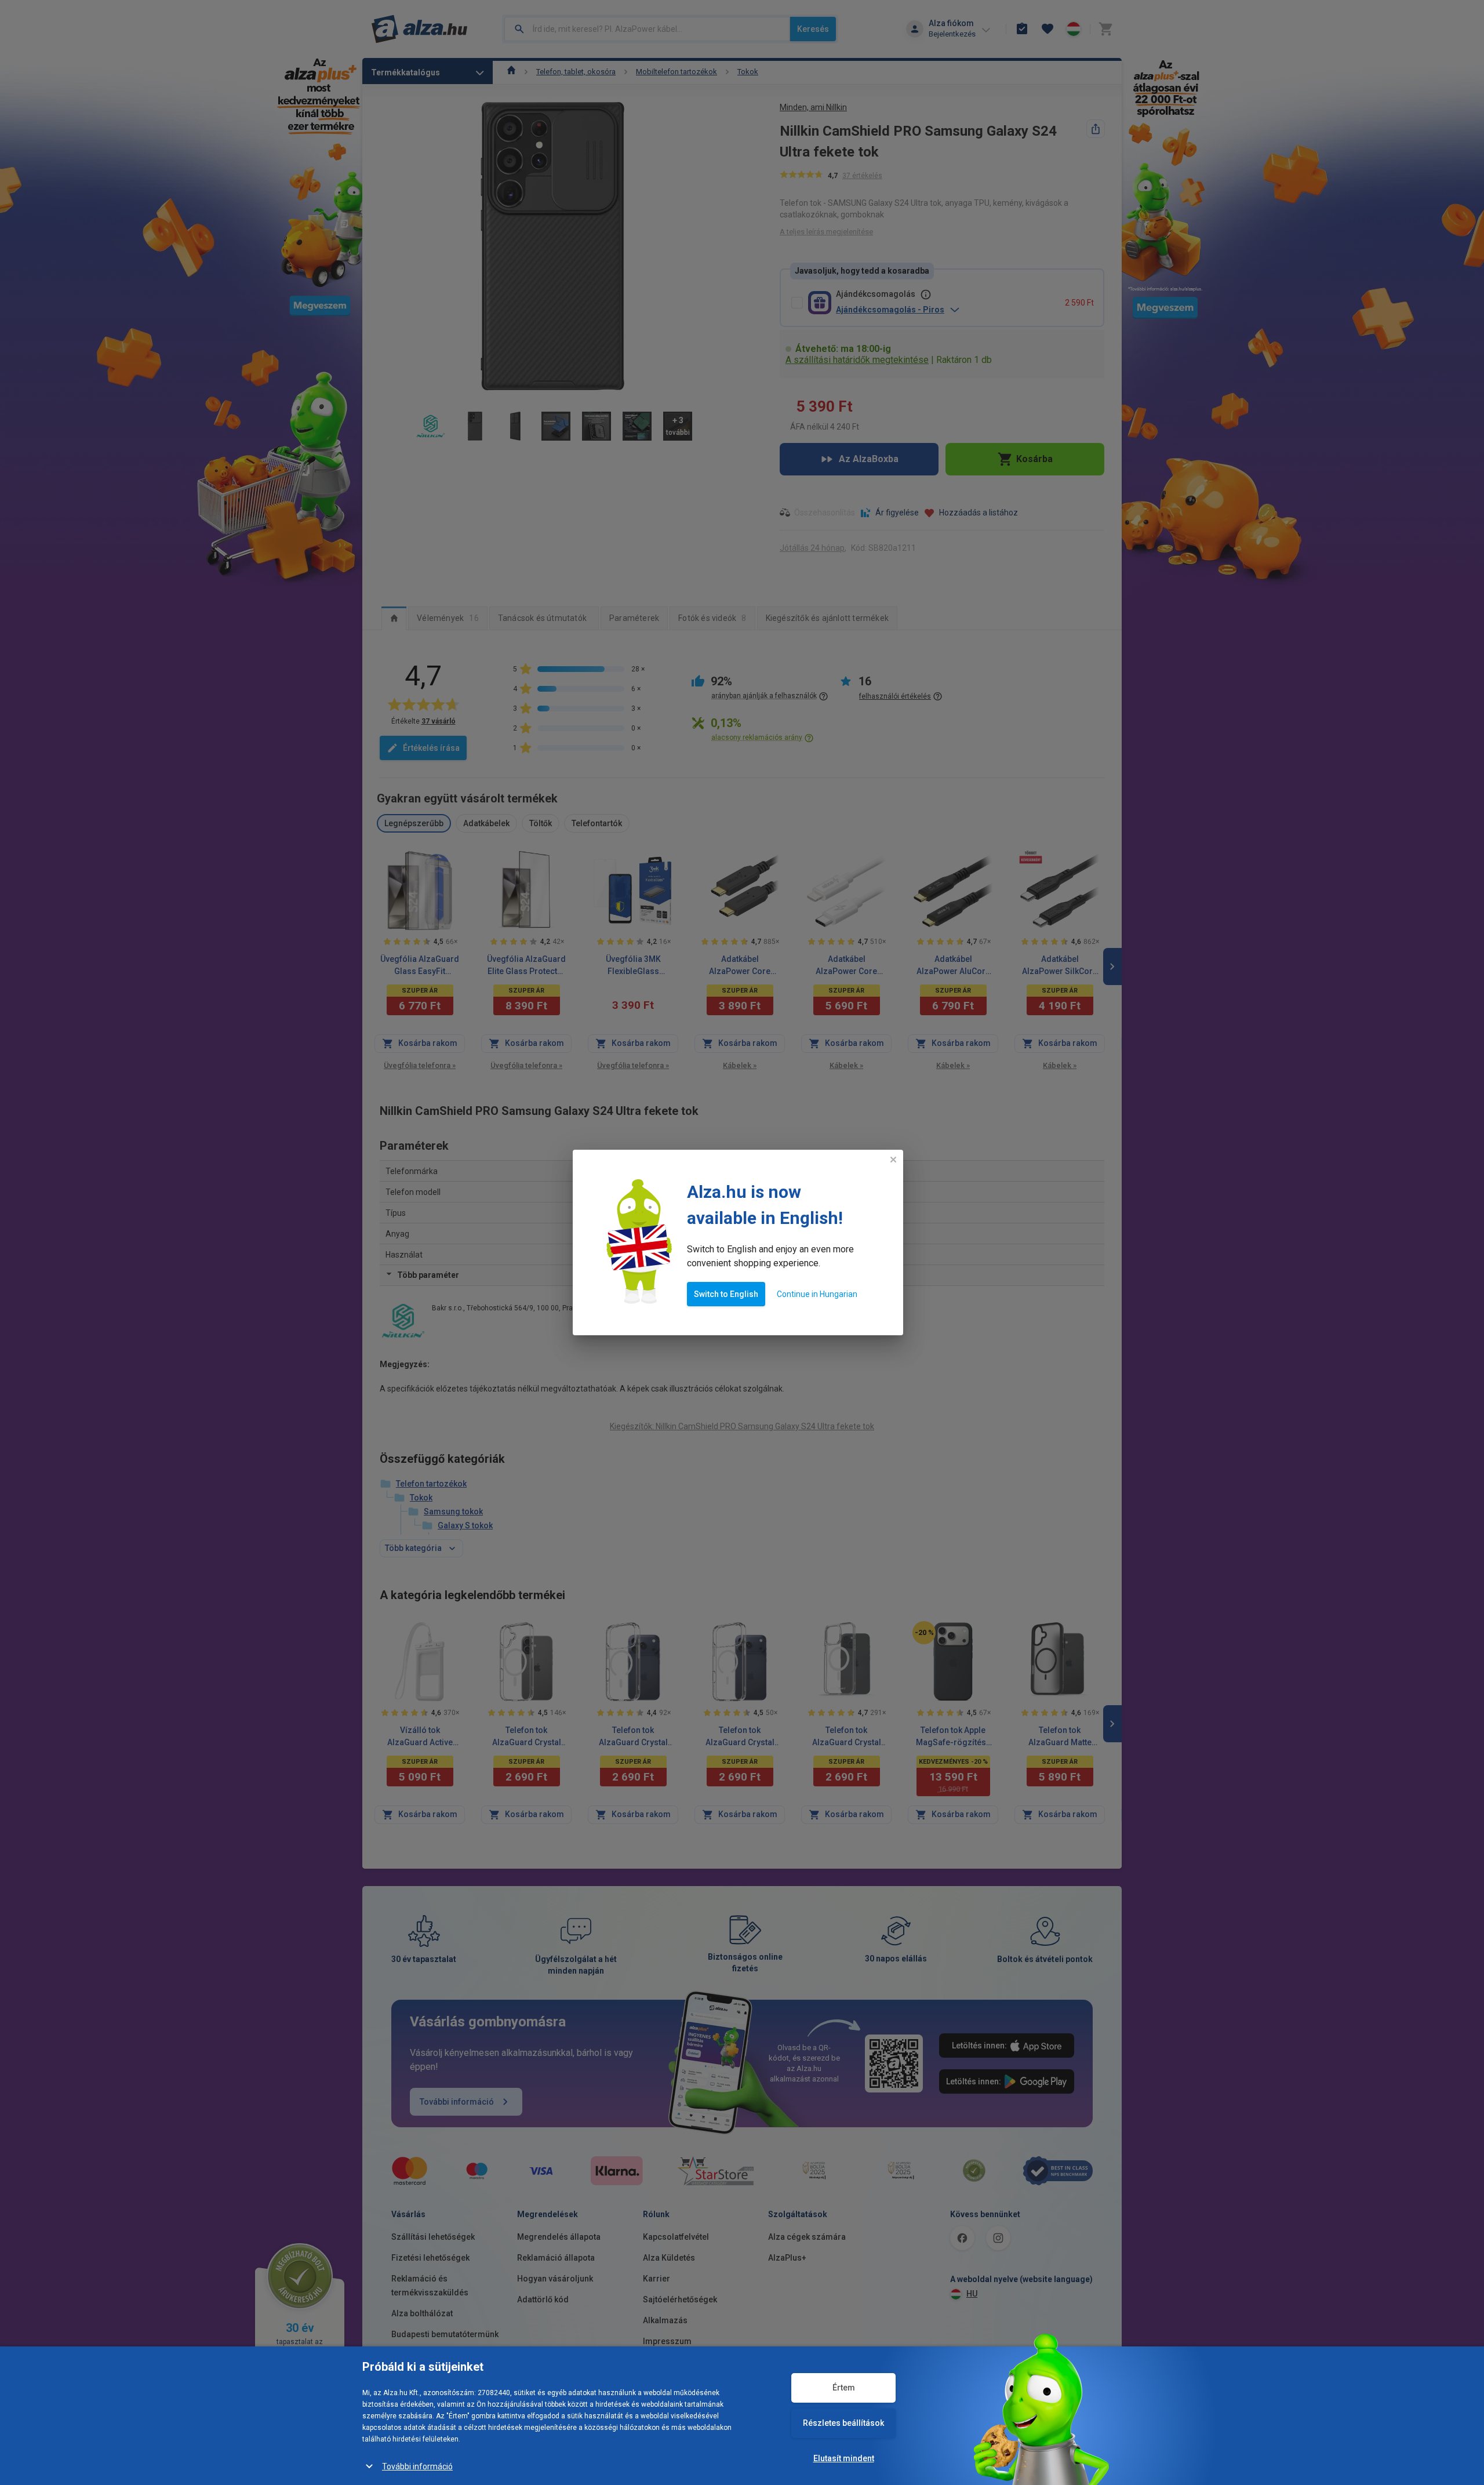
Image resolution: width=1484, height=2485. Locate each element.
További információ (417, 2466)
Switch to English (726, 1294)
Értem (844, 2388)
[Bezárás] (893, 1160)
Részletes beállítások (843, 2423)
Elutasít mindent (844, 2458)
